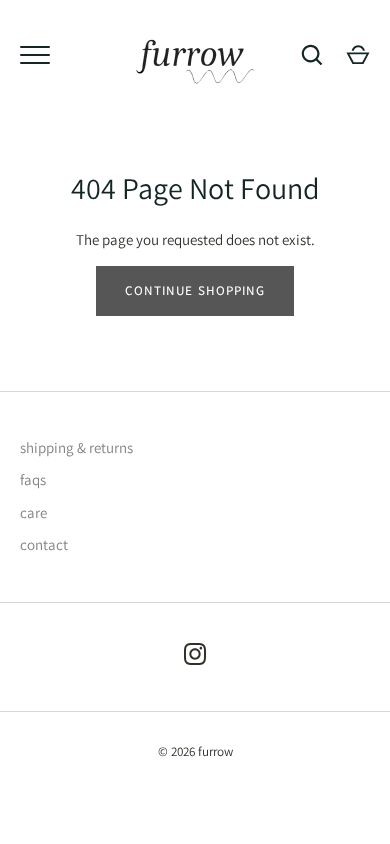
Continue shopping (195, 290)
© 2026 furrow (195, 751)
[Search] (312, 55)
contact (44, 544)
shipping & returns (76, 447)
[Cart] (358, 55)
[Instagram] (195, 657)
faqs (33, 479)
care (33, 512)
